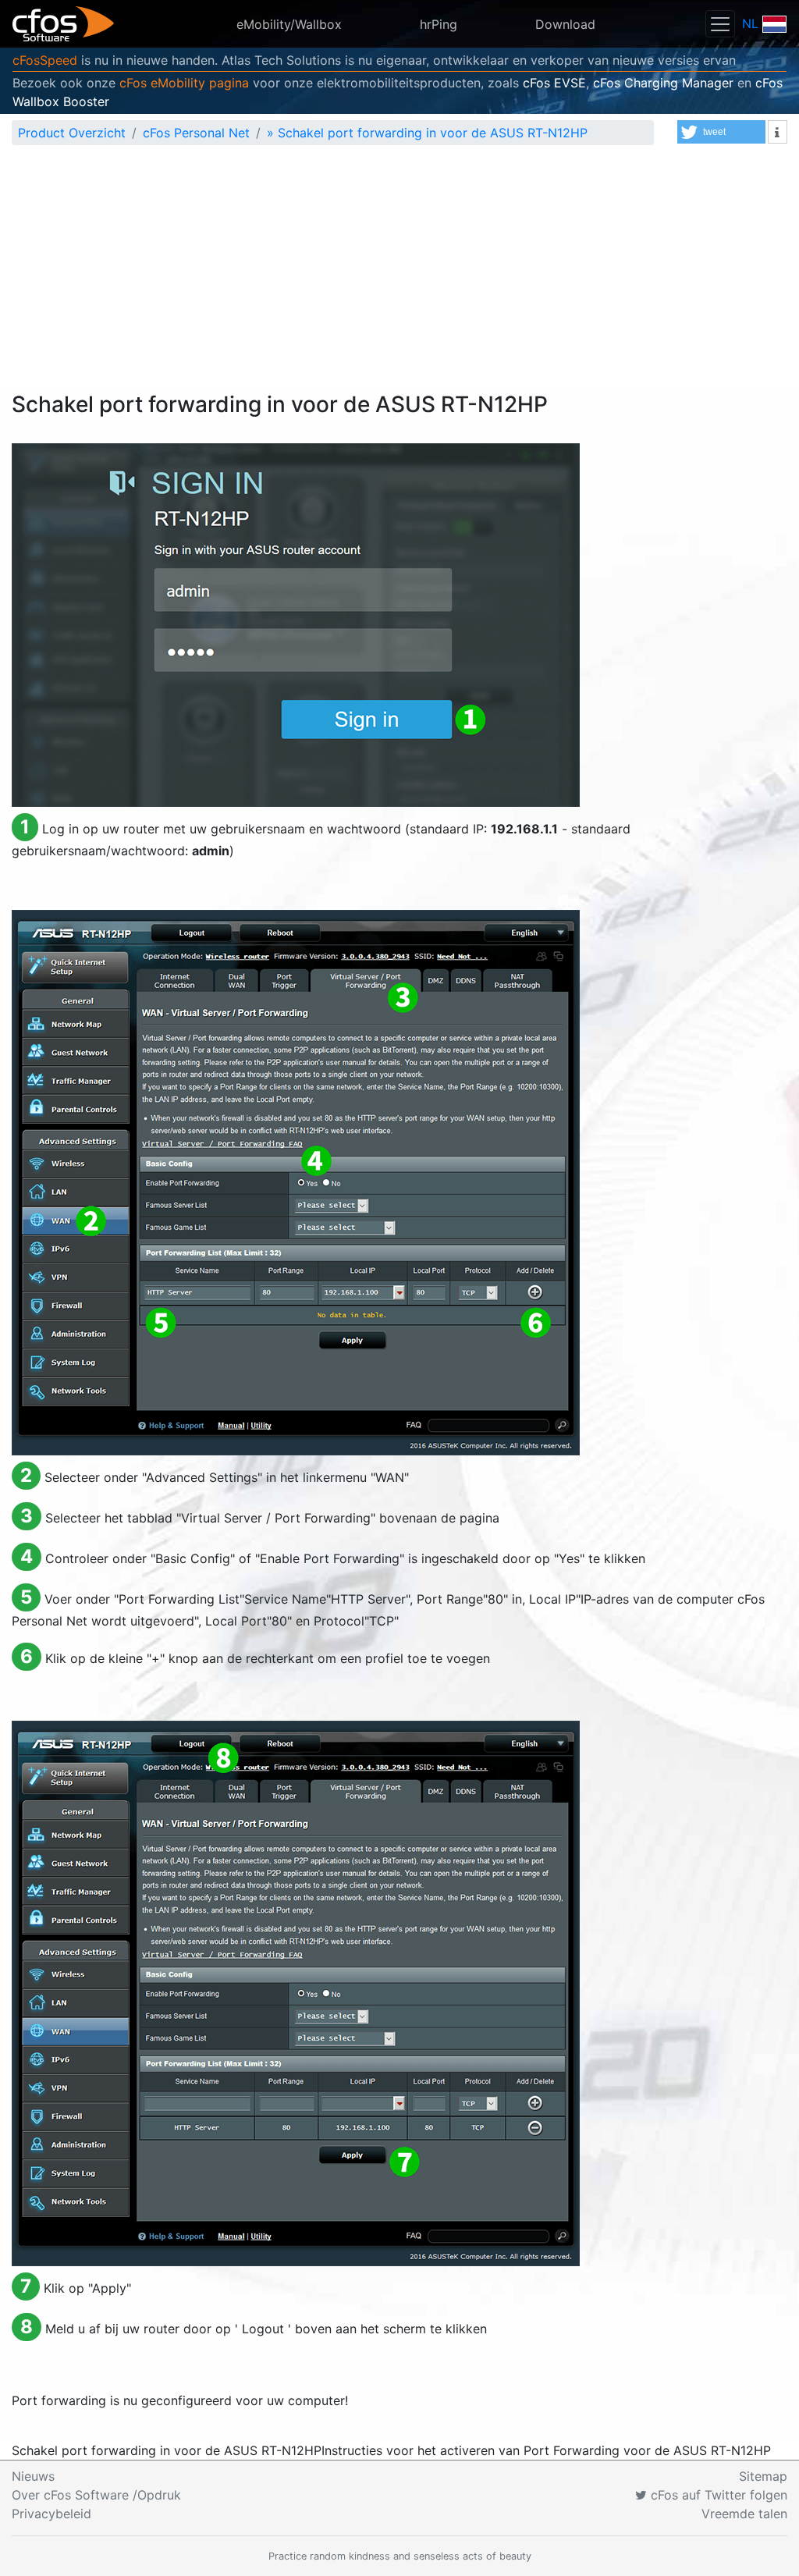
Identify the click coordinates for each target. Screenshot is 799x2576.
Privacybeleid (51, 2514)
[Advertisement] (399, 275)
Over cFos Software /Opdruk (96, 2495)
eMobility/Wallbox (289, 24)
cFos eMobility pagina (184, 83)
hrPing (439, 24)
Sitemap (763, 2476)
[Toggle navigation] (720, 24)
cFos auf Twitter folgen (717, 2495)
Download (565, 24)
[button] (721, 132)
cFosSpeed (45, 60)
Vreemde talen (744, 2514)
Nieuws (33, 2476)
